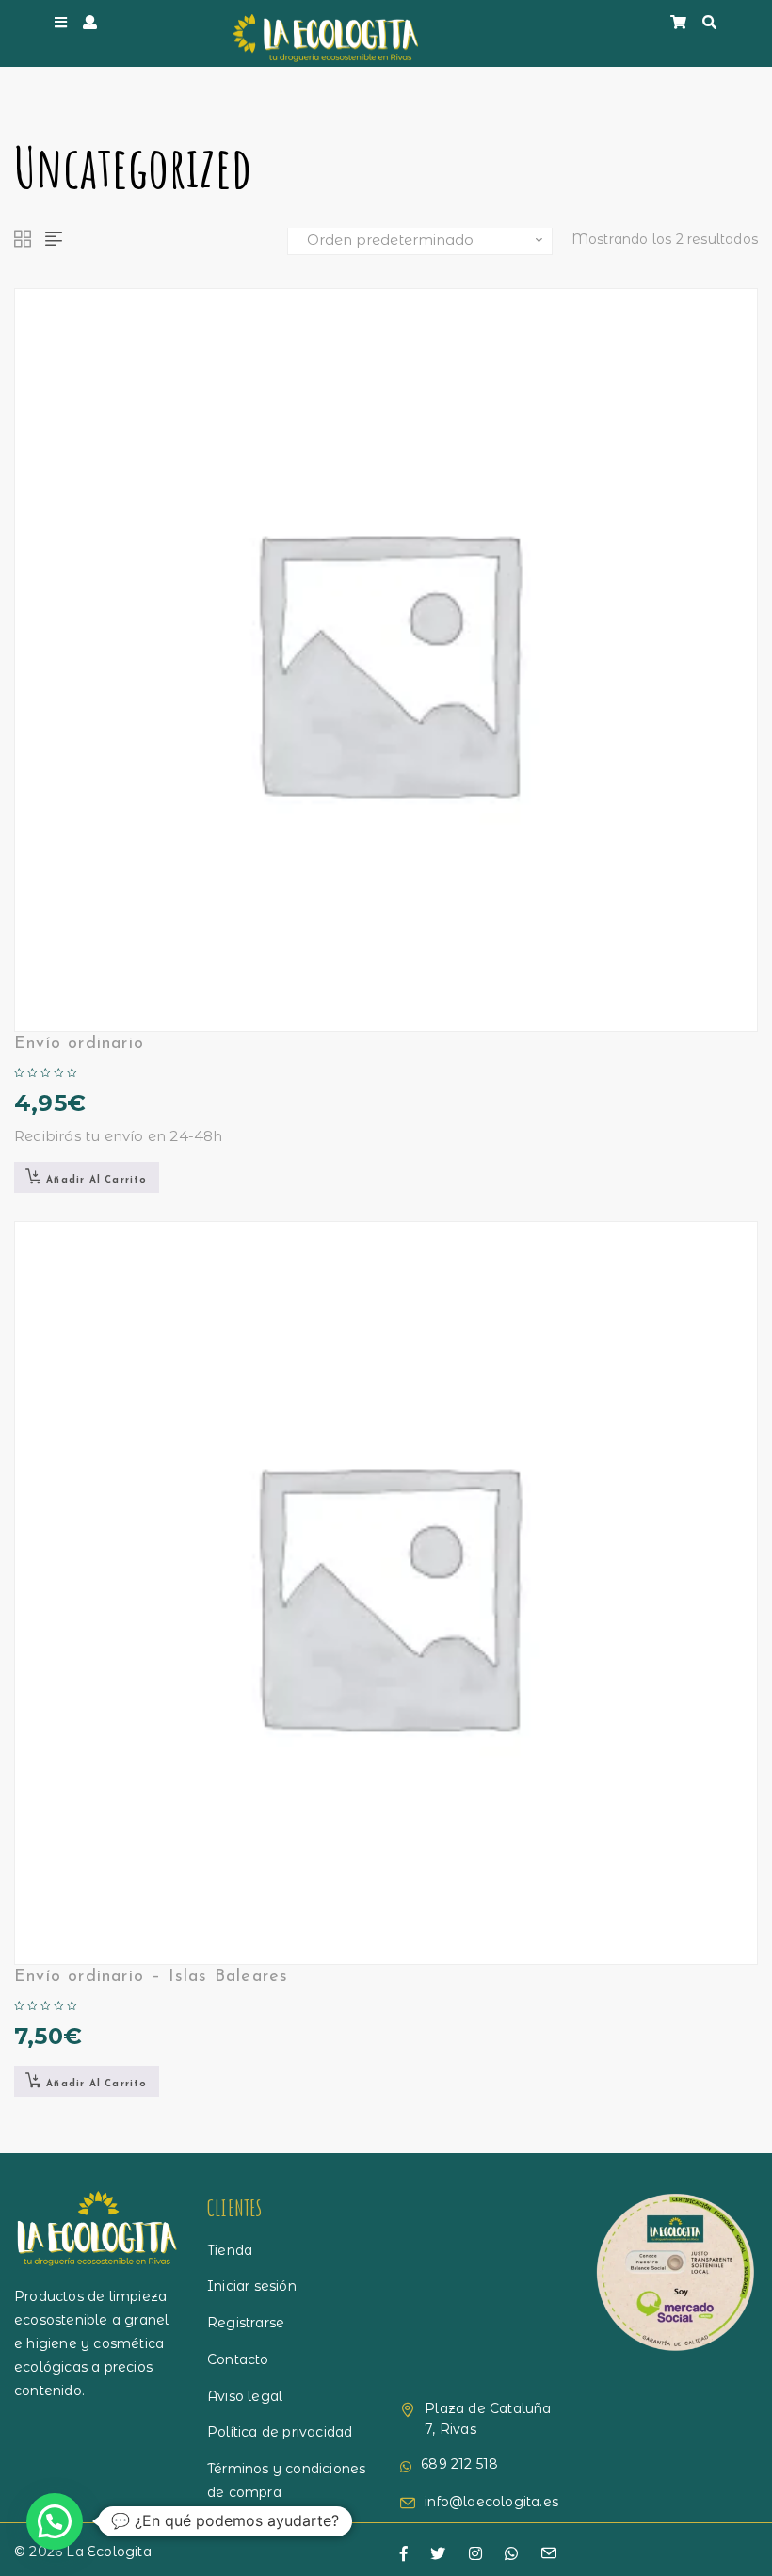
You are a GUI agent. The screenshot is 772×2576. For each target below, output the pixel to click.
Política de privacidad (280, 2432)
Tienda (230, 2250)
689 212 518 (459, 2464)
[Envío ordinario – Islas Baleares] (386, 1593)
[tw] (438, 2554)
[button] (87, 1177)
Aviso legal (245, 2396)
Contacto (238, 2359)
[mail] (549, 2555)
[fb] (404, 2554)
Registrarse (246, 2323)
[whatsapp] (511, 2554)
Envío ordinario (79, 1044)
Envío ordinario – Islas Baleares (151, 1977)
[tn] (475, 2554)
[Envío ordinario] (386, 660)
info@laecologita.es (491, 2502)
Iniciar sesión (252, 2286)
